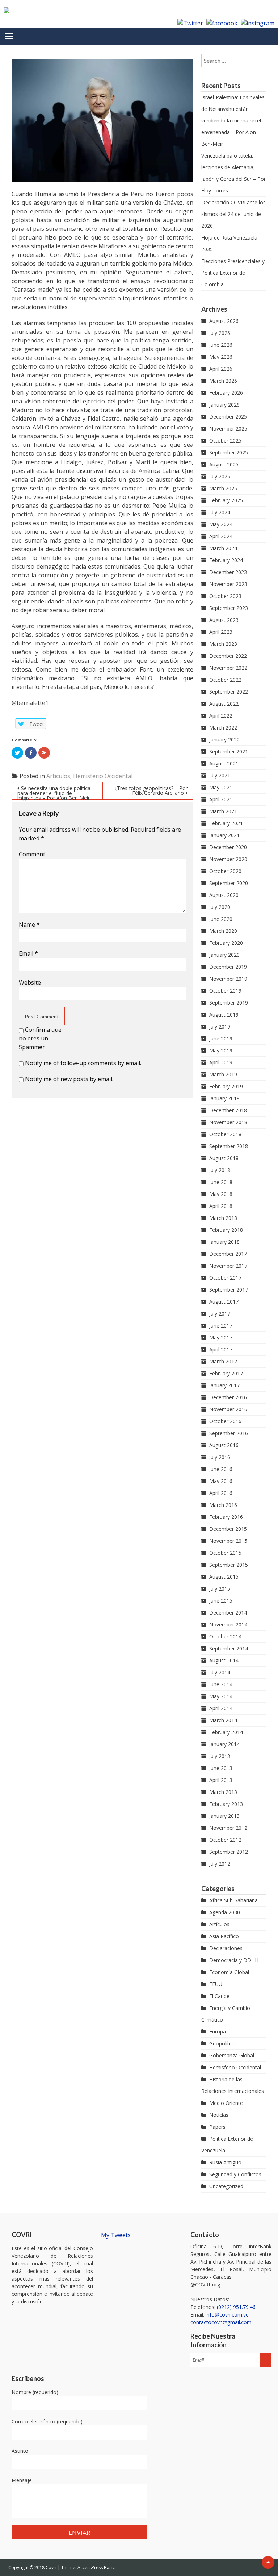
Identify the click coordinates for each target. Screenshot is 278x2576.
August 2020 (224, 895)
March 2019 (223, 1074)
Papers (217, 2127)
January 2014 (224, 1744)
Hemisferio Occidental (103, 776)
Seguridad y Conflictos (235, 2174)
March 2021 (223, 811)
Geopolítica (222, 2043)
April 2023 (221, 632)
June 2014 (221, 1684)
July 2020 (220, 907)
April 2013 (221, 1780)
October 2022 (225, 680)
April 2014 (221, 1708)
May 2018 (221, 1194)
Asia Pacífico (224, 1936)
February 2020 (226, 943)
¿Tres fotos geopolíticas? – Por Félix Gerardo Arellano (151, 790)
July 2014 (220, 1672)
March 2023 (223, 644)
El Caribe (219, 1996)
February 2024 (226, 560)
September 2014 (229, 1648)
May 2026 (221, 357)
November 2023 (228, 584)
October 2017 (225, 1278)
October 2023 (225, 596)
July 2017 (220, 1314)
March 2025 (223, 488)
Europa (218, 2031)
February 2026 (226, 393)
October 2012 (225, 1840)
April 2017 (221, 1349)
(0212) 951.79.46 (236, 2307)
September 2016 (229, 1433)
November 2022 (228, 668)
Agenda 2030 (225, 1912)
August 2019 (224, 1015)
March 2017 (223, 1361)
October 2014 (225, 1636)
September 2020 (229, 883)
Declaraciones (226, 1948)
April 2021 (221, 799)
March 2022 (223, 728)
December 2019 (228, 967)
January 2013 (224, 1816)
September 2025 (229, 452)
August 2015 (224, 1577)
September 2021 (229, 751)
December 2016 (228, 1397)
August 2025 (224, 464)
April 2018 (221, 1206)
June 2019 (221, 1038)
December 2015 (228, 1529)
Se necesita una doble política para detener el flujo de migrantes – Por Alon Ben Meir (54, 792)
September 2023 (229, 608)
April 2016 (221, 1493)
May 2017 (221, 1337)
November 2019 (228, 979)
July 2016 (220, 1457)
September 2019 (229, 1003)
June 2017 (221, 1326)
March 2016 (223, 1505)
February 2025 (226, 500)
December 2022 (228, 656)
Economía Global (229, 1972)
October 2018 (225, 1134)
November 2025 (228, 429)
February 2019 (226, 1086)
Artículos (58, 776)
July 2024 (220, 512)
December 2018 (228, 1110)
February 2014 (226, 1732)
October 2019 (225, 991)
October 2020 (225, 871)
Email (28, 953)
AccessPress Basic (96, 2567)
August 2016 (224, 1445)
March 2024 (223, 548)
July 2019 (220, 1027)
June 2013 (221, 1768)
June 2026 (221, 345)
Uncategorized (226, 2186)
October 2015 (225, 1553)
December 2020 (228, 847)
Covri (52, 2567)
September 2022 (229, 692)
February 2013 (226, 1804)
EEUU (216, 1984)
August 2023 (224, 620)
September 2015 (229, 1565)
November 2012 (228, 1828)
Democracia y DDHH (234, 1960)
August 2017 (224, 1302)
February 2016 (226, 1517)
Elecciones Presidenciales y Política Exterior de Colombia (233, 273)
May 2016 (221, 1481)
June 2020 (221, 919)
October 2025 (225, 441)
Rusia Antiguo (225, 2162)
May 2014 (221, 1696)
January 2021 (224, 835)
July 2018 (220, 1170)
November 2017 (228, 1266)
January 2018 (224, 1242)
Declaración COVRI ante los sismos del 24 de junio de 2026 (233, 214)
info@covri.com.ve (227, 2315)
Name (29, 925)
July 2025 (220, 476)
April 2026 (221, 369)
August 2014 (224, 1660)
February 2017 (226, 1373)
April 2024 (221, 536)
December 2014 (228, 1613)
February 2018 (226, 1230)
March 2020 (223, 931)
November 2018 (228, 1122)
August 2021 (224, 763)
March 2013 (223, 1792)
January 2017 (224, 1385)
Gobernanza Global (232, 2055)
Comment (32, 854)
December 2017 (228, 1254)
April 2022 (221, 716)
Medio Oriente (226, 2103)
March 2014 (223, 1720)
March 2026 (223, 381)
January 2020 (224, 955)
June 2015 (221, 1601)
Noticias (219, 2115)
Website (30, 982)
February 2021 (226, 823)
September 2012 (229, 1852)
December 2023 (228, 572)
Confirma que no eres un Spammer (40, 1038)
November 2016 (228, 1409)
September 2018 (229, 1146)
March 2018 (223, 1218)
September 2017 (229, 1290)
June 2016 (221, 1469)
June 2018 (221, 1182)
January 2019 (224, 1098)
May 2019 (221, 1050)
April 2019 (221, 1062)
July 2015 (220, 1589)
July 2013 (220, 1756)
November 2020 (228, 859)
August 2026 (224, 321)
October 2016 (225, 1421)
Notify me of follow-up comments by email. (83, 1063)
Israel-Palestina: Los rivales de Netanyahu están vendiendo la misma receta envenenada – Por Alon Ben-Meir (233, 121)
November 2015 (228, 1541)
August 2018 (224, 1158)
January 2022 (224, 739)
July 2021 (220, 775)
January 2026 (224, 405)
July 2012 (220, 1864)
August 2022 (224, 704)
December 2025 (228, 417)
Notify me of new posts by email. (69, 1079)
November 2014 (228, 1624)
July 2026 (220, 333)
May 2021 (221, 787)
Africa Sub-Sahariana (233, 1900)
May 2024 (221, 524)
